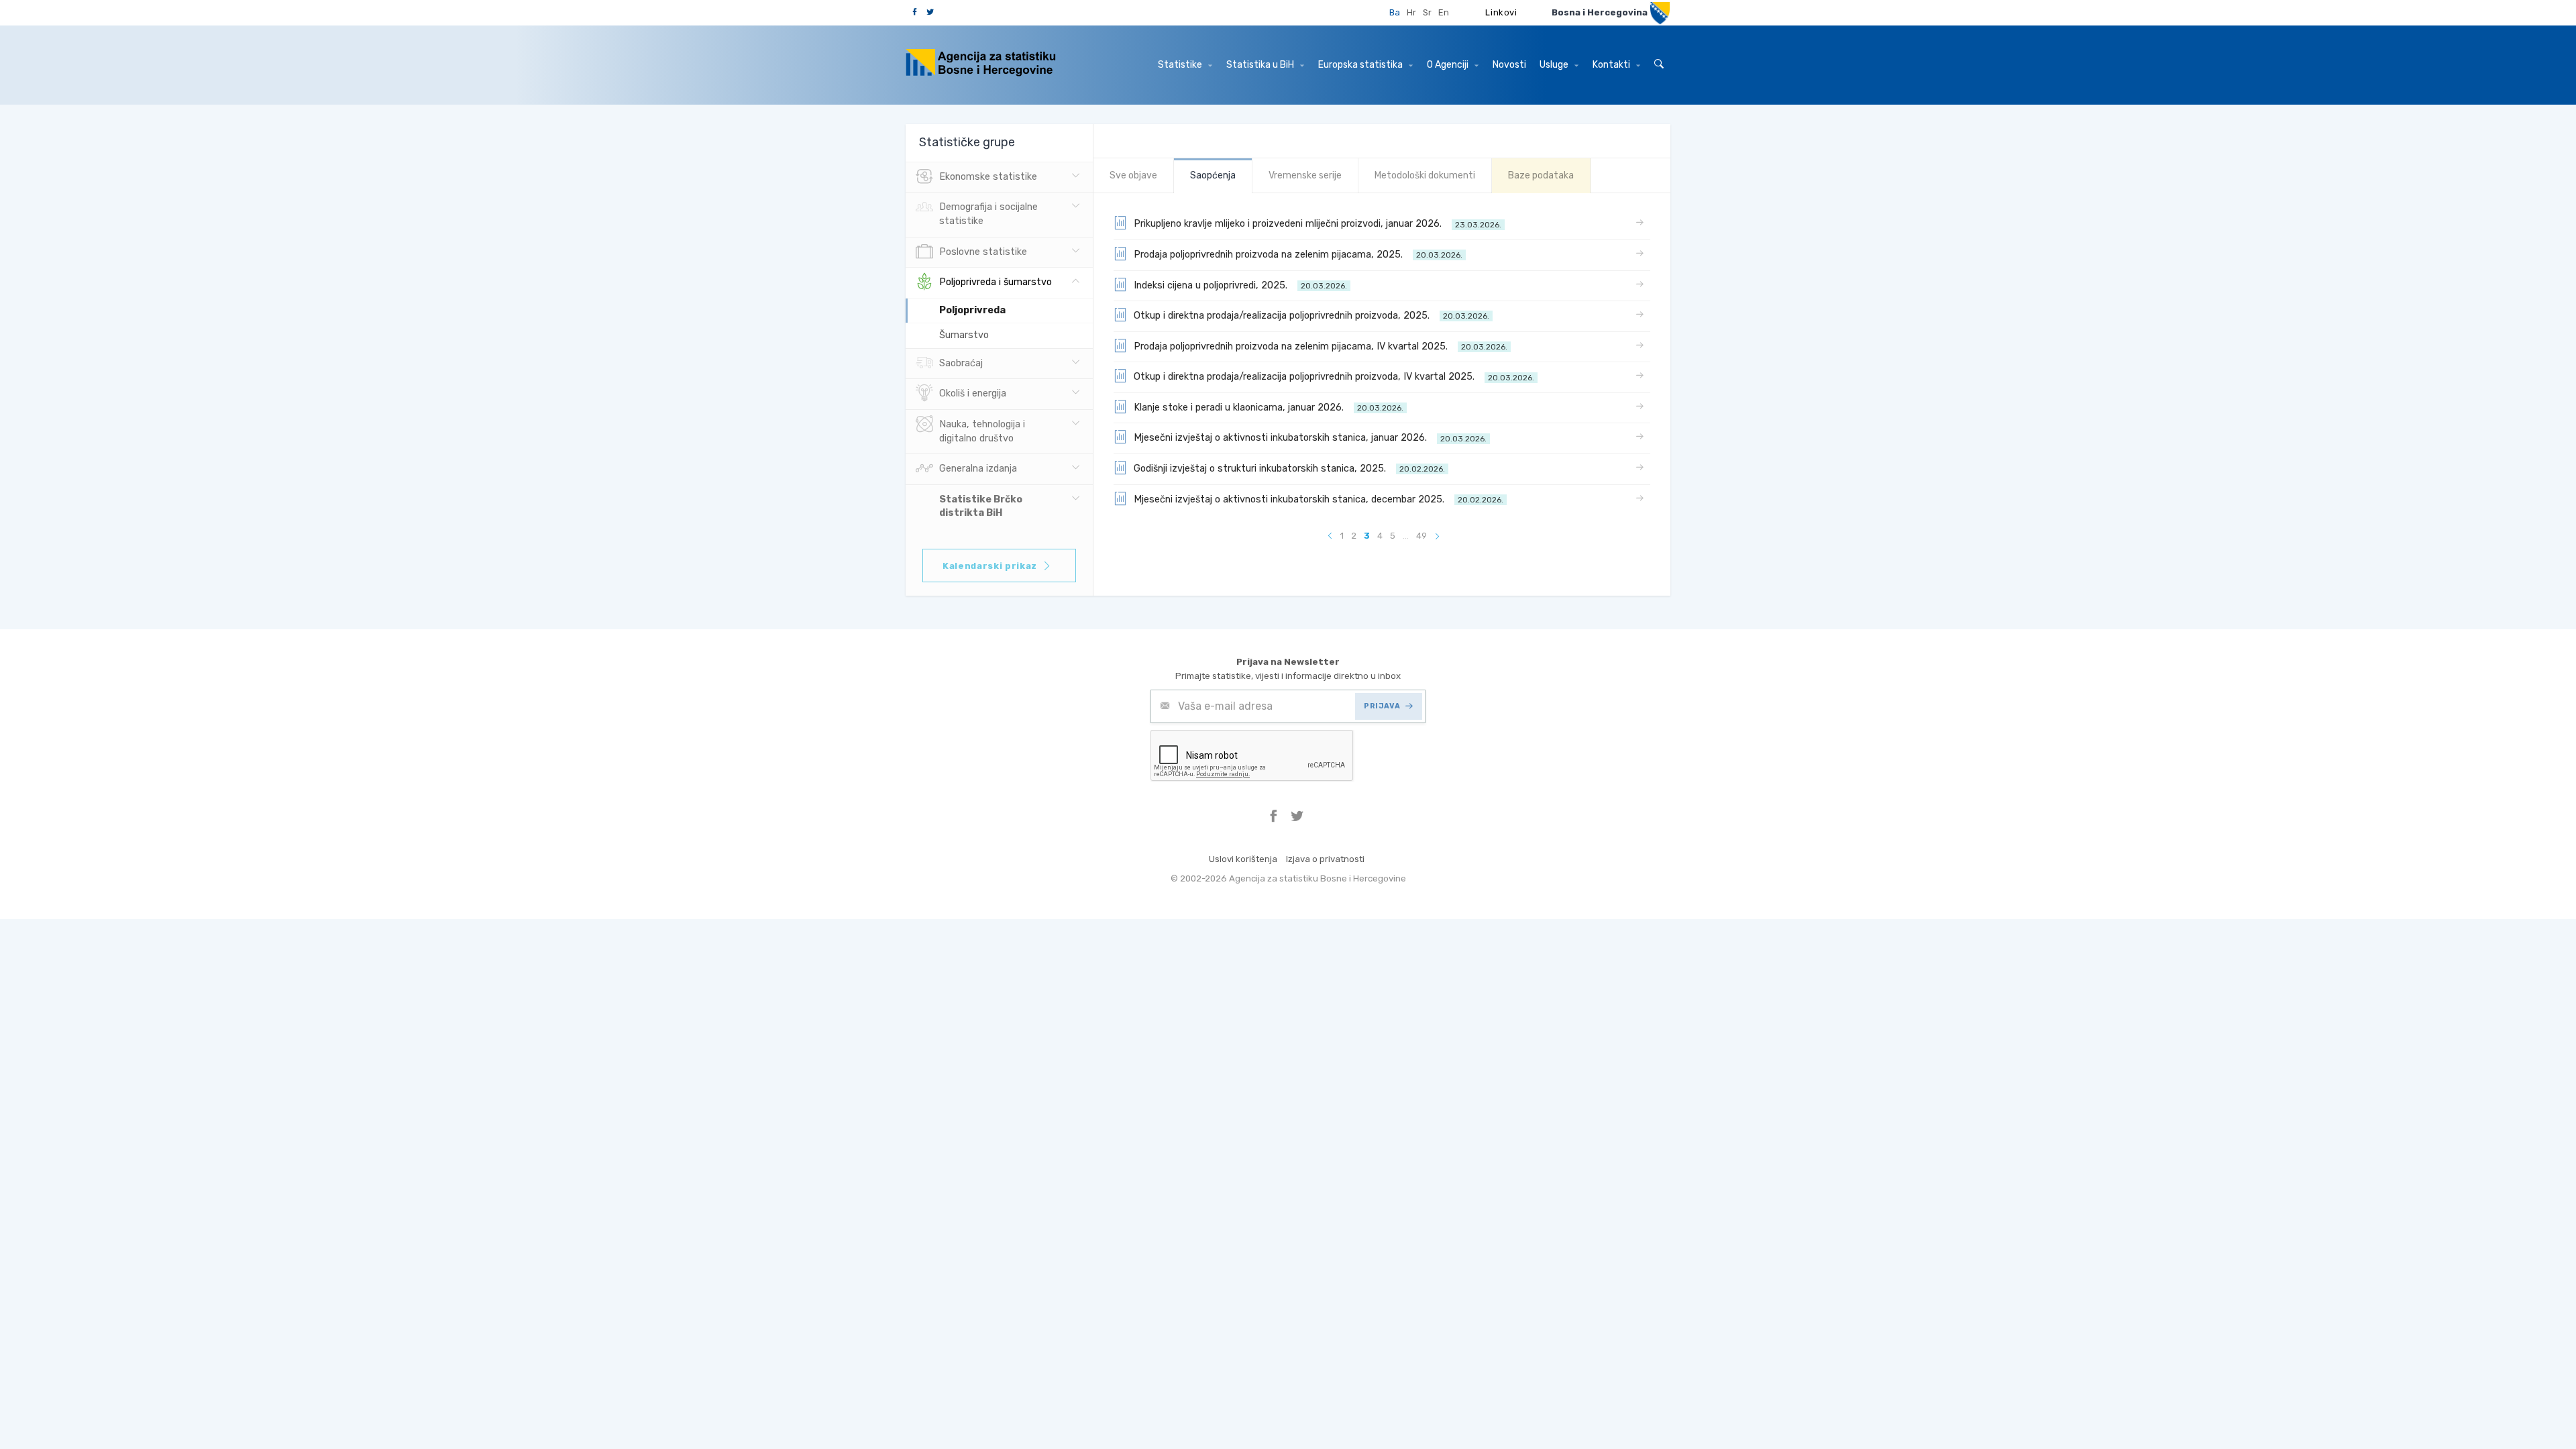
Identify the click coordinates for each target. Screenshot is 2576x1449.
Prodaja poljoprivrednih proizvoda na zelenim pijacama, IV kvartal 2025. (1321, 346)
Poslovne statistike (983, 252)
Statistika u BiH (1261, 65)
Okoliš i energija (973, 393)
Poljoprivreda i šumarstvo (996, 282)
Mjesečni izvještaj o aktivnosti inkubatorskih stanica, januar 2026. (1310, 438)
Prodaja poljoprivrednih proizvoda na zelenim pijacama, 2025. (1298, 255)
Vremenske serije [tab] (1305, 175)
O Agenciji (1449, 65)
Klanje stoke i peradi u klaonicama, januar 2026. (1269, 408)
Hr (1411, 12)
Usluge (1555, 65)
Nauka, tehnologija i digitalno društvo (982, 431)
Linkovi (1501, 12)
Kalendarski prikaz (990, 566)
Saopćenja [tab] (1213, 175)
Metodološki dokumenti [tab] (1425, 175)
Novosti (1509, 65)
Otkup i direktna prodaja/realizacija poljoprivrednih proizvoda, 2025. (1311, 316)
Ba (1395, 12)
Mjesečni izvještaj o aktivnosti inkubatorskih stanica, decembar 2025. (1319, 499)
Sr (1427, 12)
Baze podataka (1541, 175)
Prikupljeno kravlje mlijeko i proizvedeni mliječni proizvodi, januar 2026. (1318, 224)
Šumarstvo (964, 335)
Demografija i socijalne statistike (988, 214)
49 (1421, 536)
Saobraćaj (961, 363)
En (1444, 12)
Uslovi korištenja (1243, 859)
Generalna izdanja (978, 469)
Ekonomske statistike (988, 177)
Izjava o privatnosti (1325, 859)
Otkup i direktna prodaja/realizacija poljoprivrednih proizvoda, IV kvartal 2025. (1334, 377)
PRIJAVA (1382, 706)
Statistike (1181, 65)
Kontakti (1612, 65)
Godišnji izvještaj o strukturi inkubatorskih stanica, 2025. (1289, 469)
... (1406, 536)
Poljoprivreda (972, 310)
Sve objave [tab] (1133, 175)
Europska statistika (1361, 65)
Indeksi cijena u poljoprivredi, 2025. (1240, 285)
